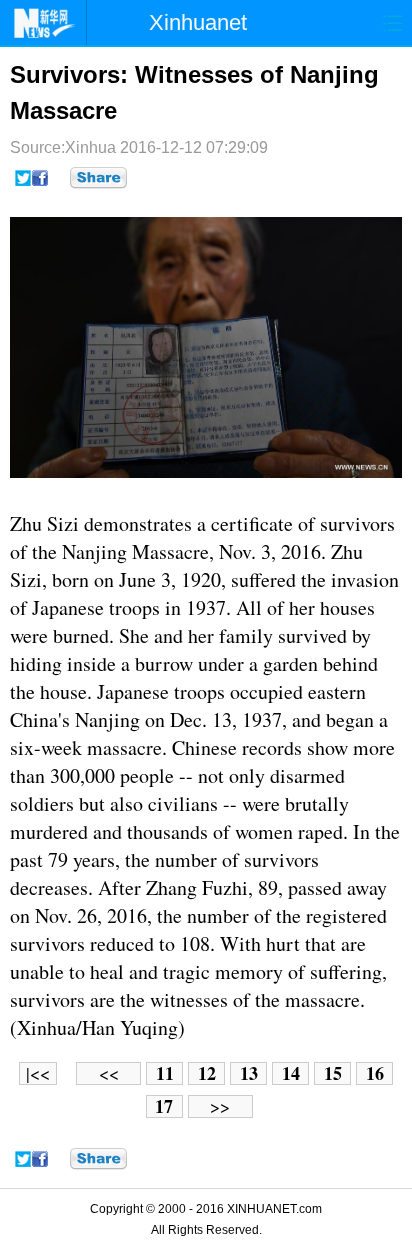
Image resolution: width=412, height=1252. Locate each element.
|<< (38, 1073)
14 (291, 1073)
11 (165, 1073)
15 (333, 1073)
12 (207, 1073)
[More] (98, 178)
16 (375, 1073)
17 (164, 1106)
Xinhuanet (198, 22)
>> (220, 1106)
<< (109, 1073)
